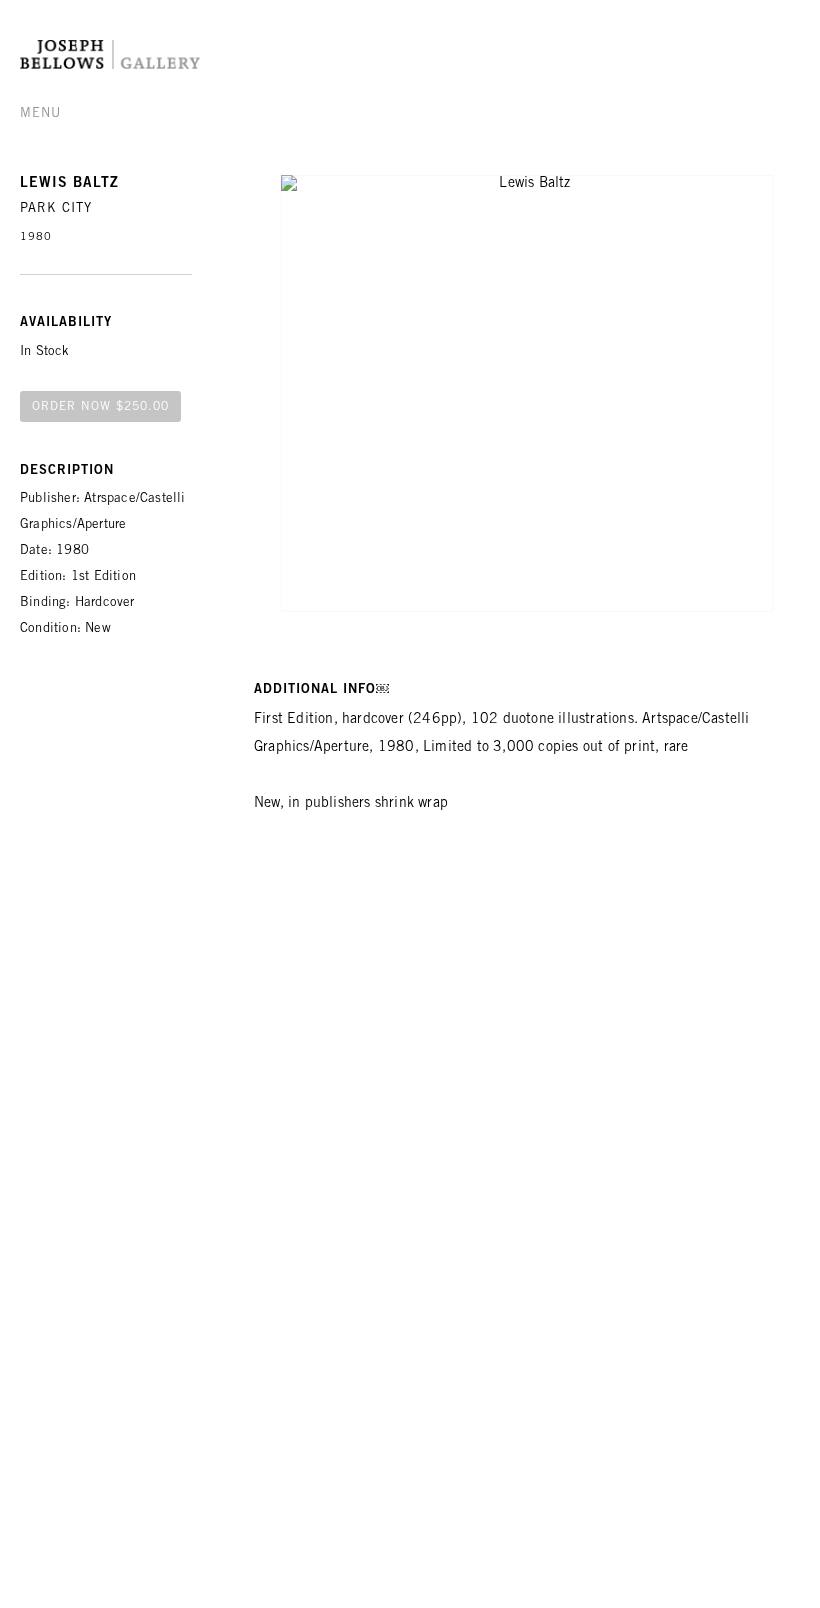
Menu (40, 114)
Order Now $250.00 (100, 407)
